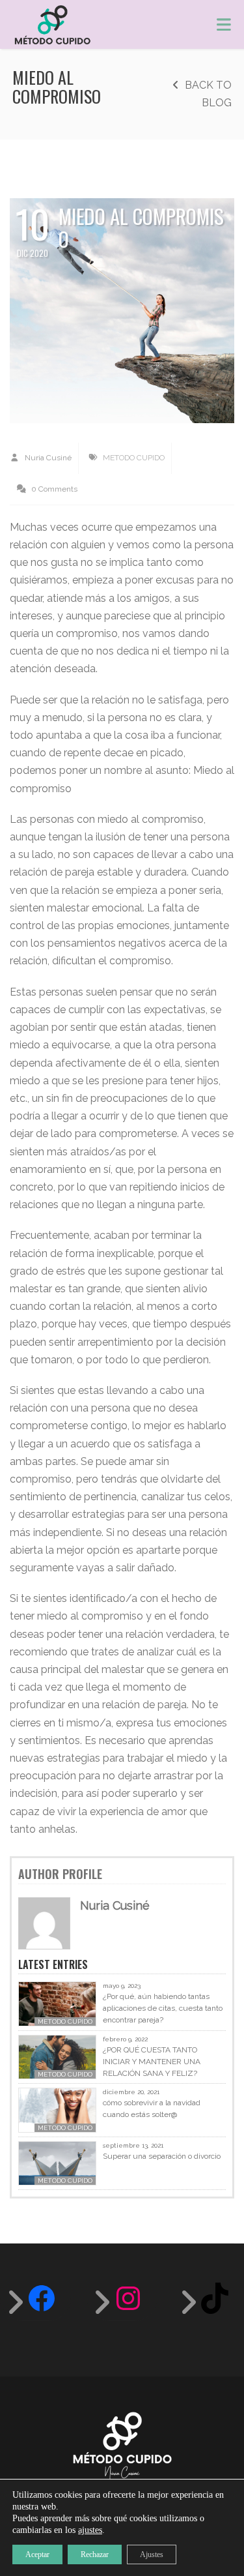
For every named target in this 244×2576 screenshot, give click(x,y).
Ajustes (152, 2554)
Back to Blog (207, 94)
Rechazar (95, 2554)
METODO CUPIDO (134, 458)
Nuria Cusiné (47, 458)
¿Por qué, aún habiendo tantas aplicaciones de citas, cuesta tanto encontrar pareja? (163, 2008)
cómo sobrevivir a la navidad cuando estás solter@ (152, 2109)
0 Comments (53, 489)
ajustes (90, 2530)
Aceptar (37, 2554)
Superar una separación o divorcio (162, 2156)
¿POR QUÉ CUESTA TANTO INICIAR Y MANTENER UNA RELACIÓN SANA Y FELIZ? (152, 2062)
